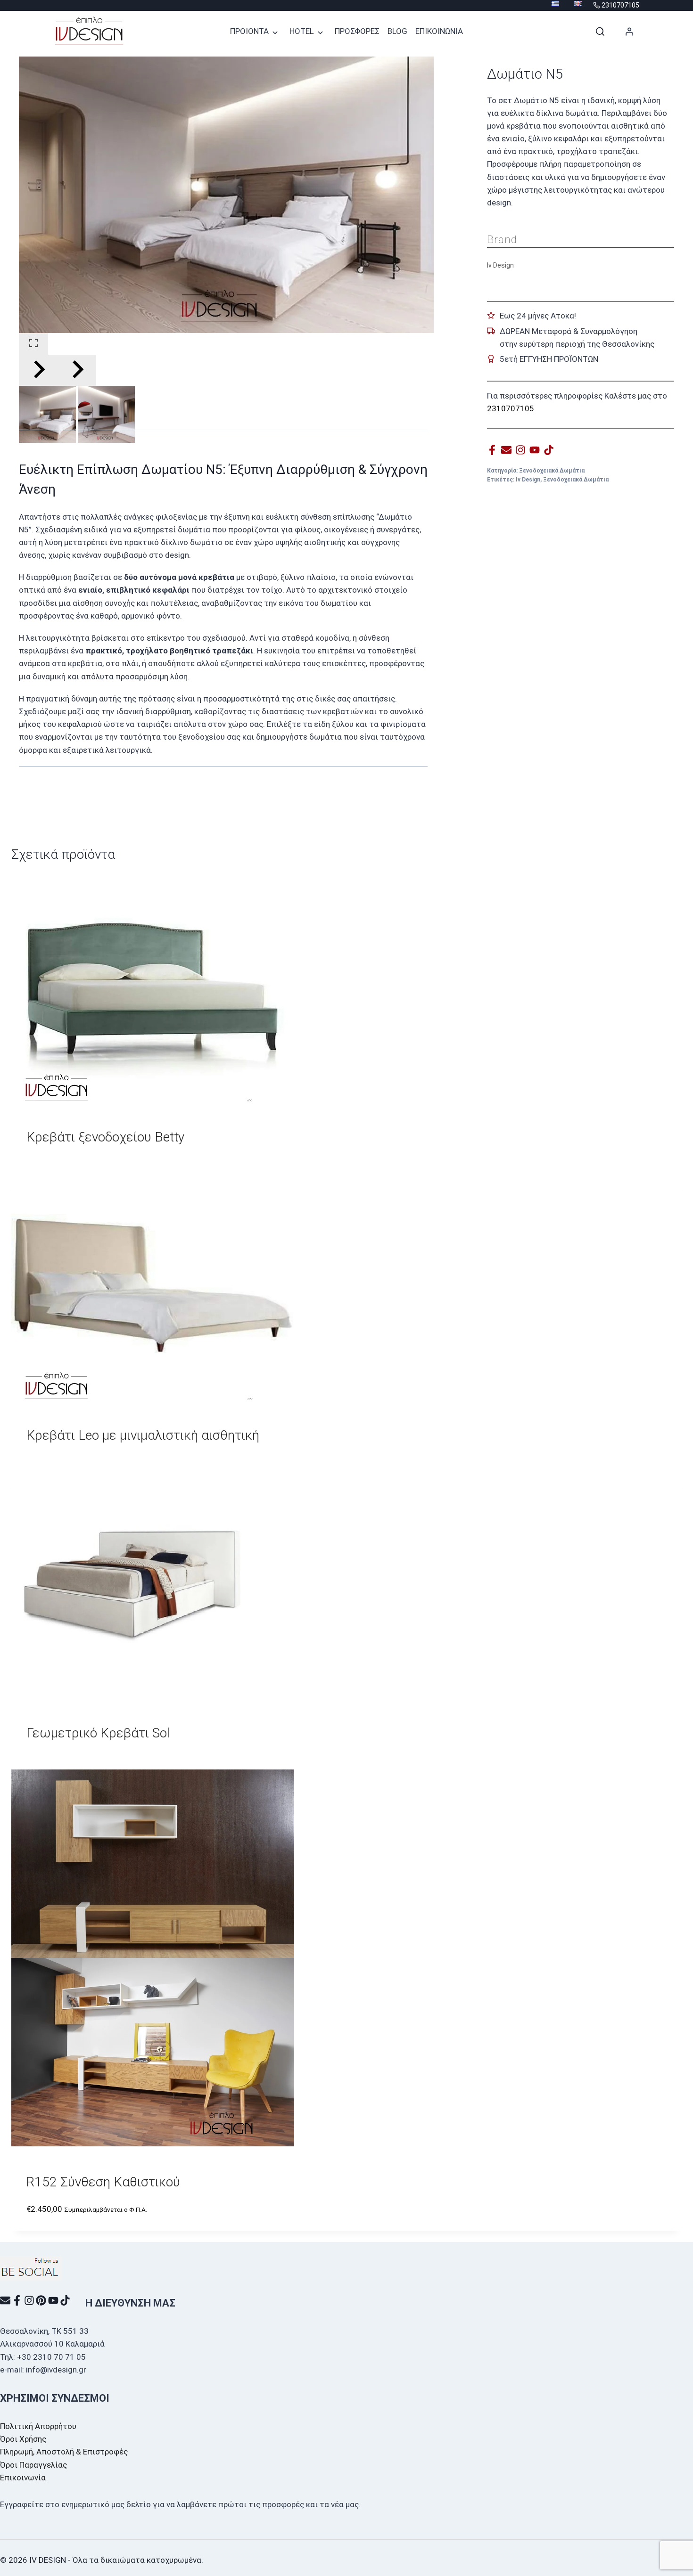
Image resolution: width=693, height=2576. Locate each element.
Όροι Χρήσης (23, 2439)
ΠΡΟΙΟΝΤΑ (249, 31)
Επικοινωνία (23, 2478)
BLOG (397, 31)
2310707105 (511, 408)
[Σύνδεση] (630, 32)
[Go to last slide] (38, 370)
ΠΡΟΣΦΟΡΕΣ (357, 31)
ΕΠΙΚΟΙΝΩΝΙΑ (439, 31)
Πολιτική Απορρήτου (38, 2426)
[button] (47, 414)
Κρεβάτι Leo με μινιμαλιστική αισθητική (143, 1435)
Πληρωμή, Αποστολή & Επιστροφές (64, 2452)
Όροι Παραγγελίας (33, 2465)
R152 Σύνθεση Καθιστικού (103, 2182)
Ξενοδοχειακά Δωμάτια (552, 471)
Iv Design (528, 480)
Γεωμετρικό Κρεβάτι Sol (98, 1733)
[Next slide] (77, 370)
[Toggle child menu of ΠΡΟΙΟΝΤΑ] (275, 32)
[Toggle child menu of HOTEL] (320, 32)
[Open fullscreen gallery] (33, 344)
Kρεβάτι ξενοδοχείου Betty (105, 1137)
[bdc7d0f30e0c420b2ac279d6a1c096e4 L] (226, 195)
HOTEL (302, 31)
